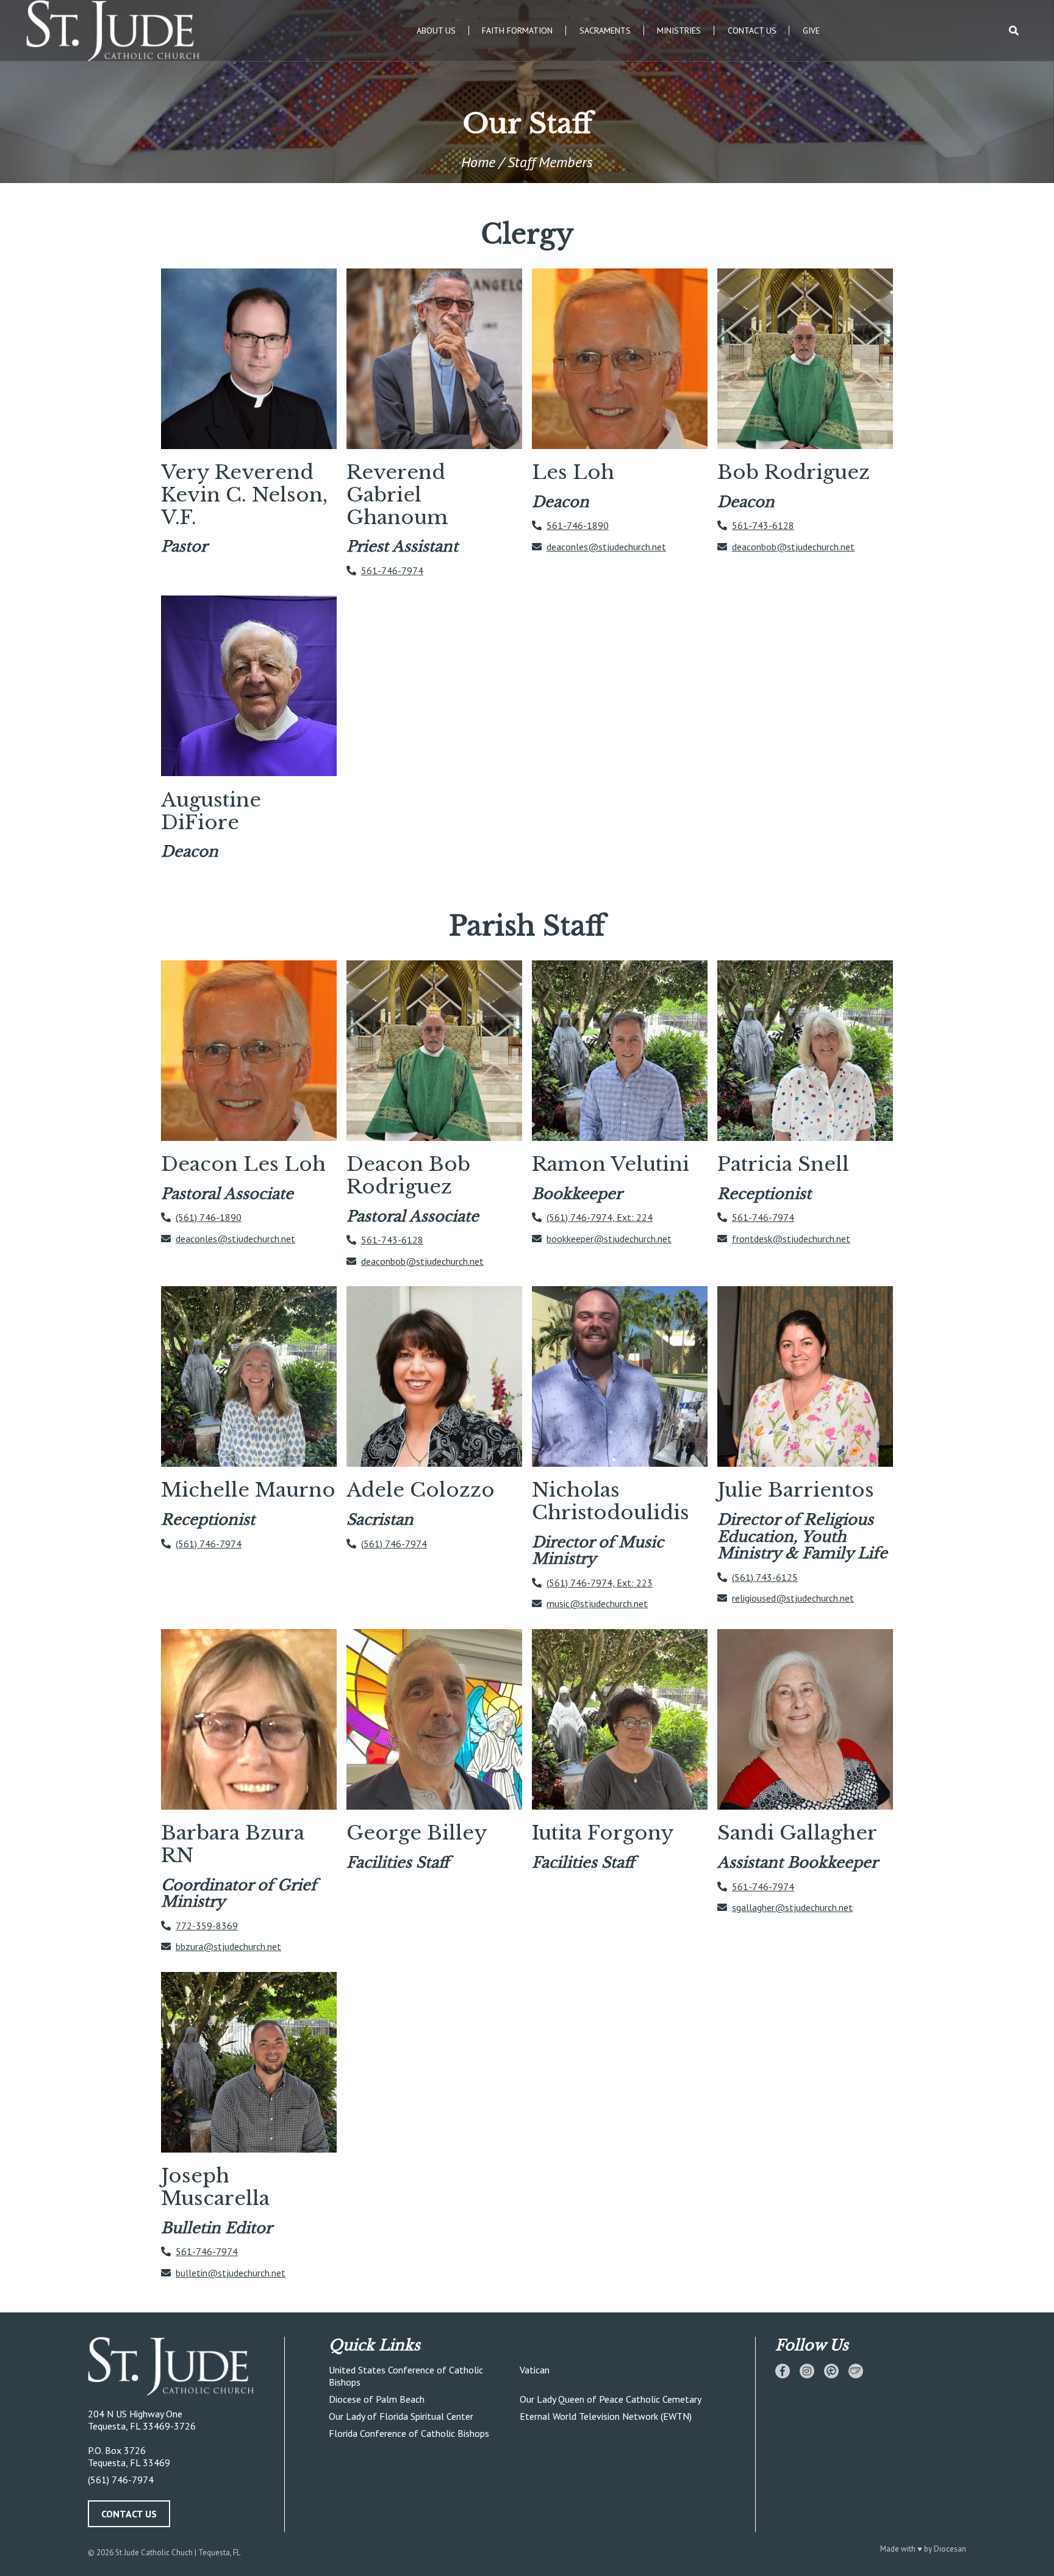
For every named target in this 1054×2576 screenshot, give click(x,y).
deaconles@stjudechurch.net (606, 547)
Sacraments (605, 31)
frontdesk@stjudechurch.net (791, 1239)
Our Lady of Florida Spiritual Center (401, 2416)
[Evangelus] (856, 2371)
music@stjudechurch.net (597, 1603)
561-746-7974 (392, 570)
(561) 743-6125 (765, 1577)
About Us (436, 31)
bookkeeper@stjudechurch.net (609, 1239)
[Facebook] (783, 2371)
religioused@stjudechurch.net (793, 1598)
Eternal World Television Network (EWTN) (606, 2416)
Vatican (535, 2370)
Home (478, 162)
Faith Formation (517, 31)
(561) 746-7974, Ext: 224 (600, 1217)
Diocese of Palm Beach (377, 2399)
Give (811, 31)
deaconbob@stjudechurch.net (793, 547)
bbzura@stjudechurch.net (228, 1946)
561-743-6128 (763, 525)
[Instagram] (807, 2371)
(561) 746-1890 (209, 1217)
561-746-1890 (578, 525)
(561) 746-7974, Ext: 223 (600, 1583)
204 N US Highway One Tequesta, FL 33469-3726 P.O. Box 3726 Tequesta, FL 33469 (142, 2438)
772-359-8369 (207, 1926)
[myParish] (831, 2371)
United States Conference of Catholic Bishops (406, 2376)
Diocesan (950, 2549)
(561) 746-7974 (209, 1544)
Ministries (679, 31)
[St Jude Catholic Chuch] (184, 2367)
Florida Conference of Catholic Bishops (409, 2433)
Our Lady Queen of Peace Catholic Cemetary (611, 2399)
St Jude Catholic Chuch (154, 2553)
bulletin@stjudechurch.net (231, 2273)
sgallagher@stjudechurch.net (792, 1907)
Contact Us (752, 31)
